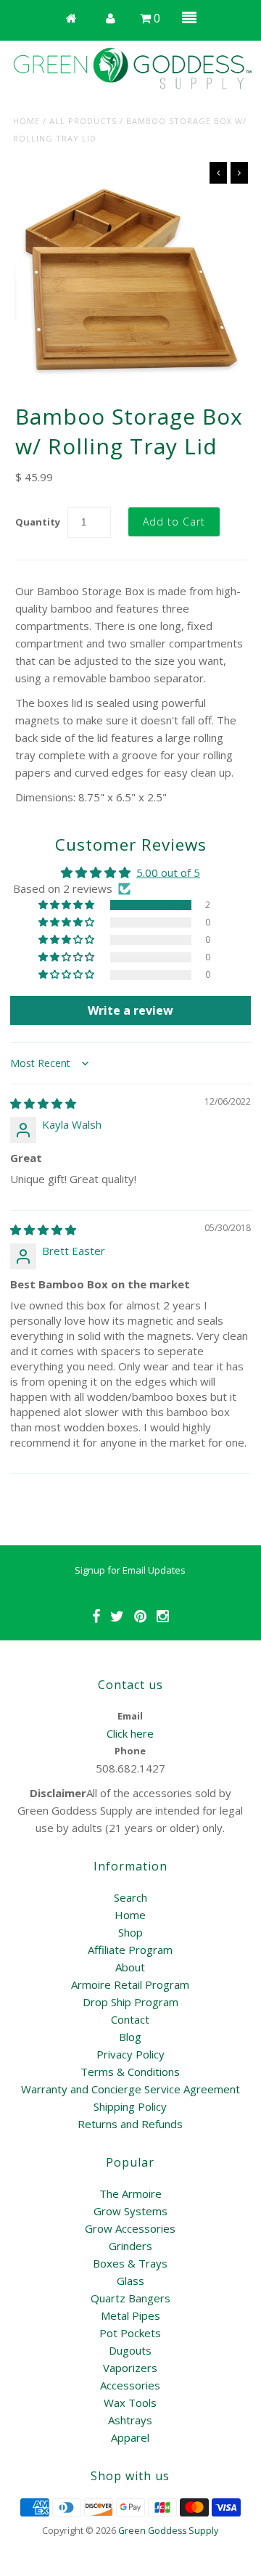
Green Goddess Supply (168, 2531)
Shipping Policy (130, 2106)
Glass (130, 2281)
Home (26, 121)
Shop (130, 1932)
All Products (83, 121)
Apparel (130, 2437)
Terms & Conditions (130, 2072)
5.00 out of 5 (168, 872)
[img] (43, 1103)
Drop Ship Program (130, 2002)
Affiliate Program (130, 1950)
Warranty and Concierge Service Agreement (130, 2089)
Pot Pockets (130, 2333)
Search (130, 1897)
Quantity (38, 522)
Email (130, 1716)
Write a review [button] (130, 1010)
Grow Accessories (130, 2228)
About (130, 1967)
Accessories (130, 2385)
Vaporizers (130, 2368)
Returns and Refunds (130, 2124)
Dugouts (130, 2350)
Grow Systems (130, 2211)
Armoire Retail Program (130, 1984)
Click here (130, 1733)
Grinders (130, 2246)
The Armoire (130, 2193)
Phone (130, 1751)
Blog (130, 2037)
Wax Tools (130, 2403)
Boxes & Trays (130, 2263)
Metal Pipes (130, 2315)
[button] (67, 905)
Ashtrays (130, 2420)
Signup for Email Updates (130, 1570)
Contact (130, 2019)
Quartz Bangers (130, 2298)
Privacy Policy (130, 2054)
